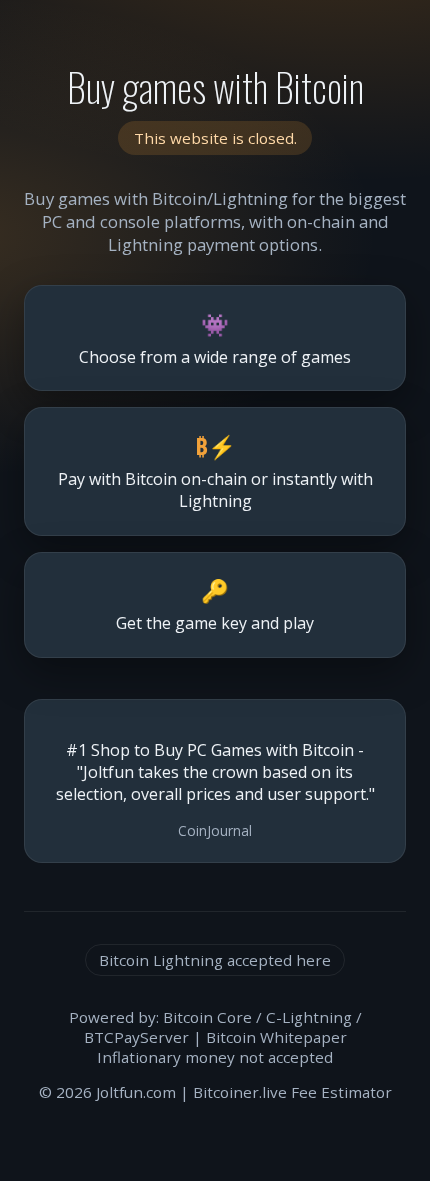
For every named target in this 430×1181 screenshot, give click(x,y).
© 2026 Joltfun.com (107, 1092)
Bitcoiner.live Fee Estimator (292, 1092)
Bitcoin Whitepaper (276, 1037)
